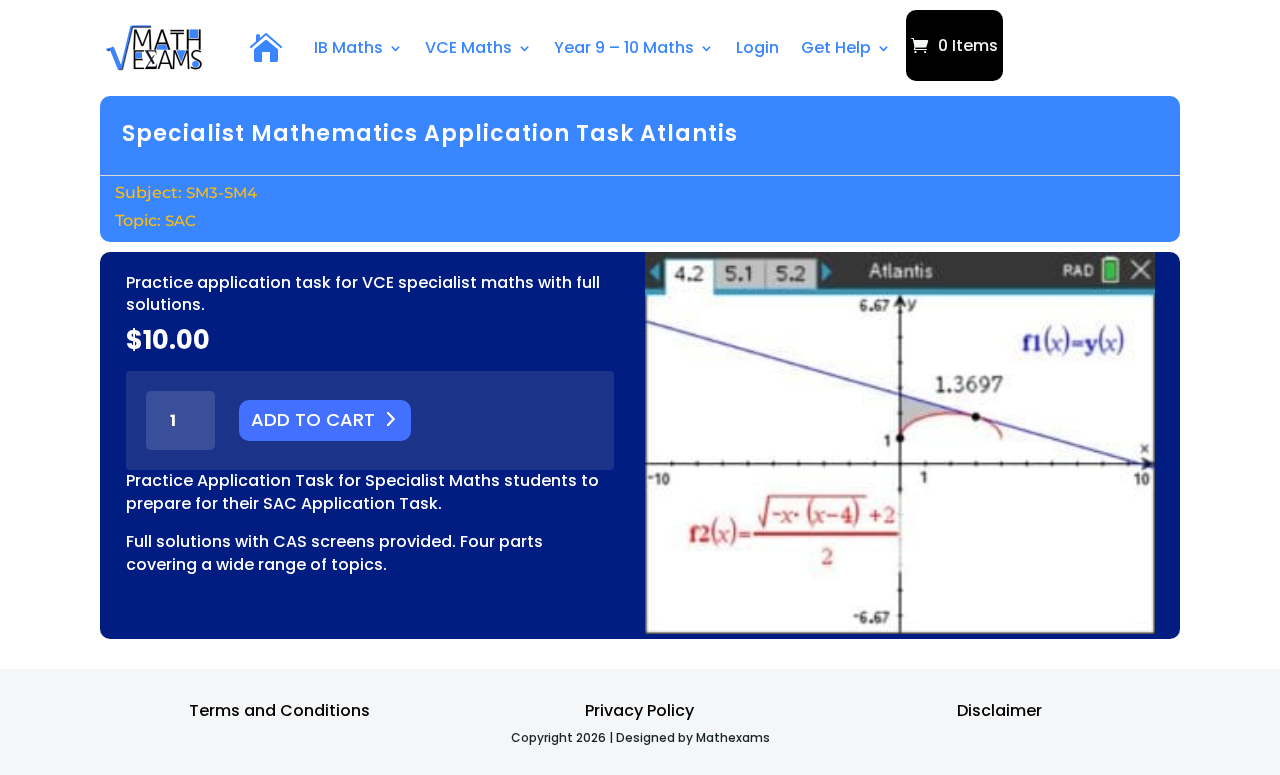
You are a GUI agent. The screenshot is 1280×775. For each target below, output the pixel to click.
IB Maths (348, 47)
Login (757, 47)
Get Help (836, 47)
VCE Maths (468, 47)
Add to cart (313, 419)
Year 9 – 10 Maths (624, 47)
